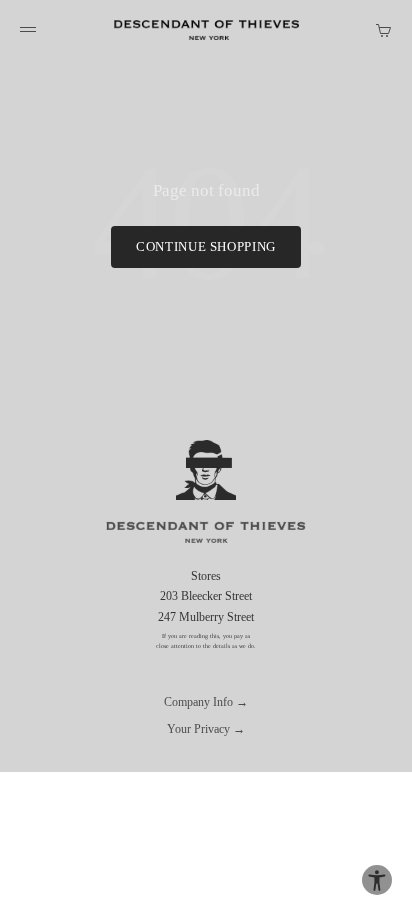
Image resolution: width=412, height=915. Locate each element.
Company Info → (206, 702)
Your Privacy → (206, 729)
